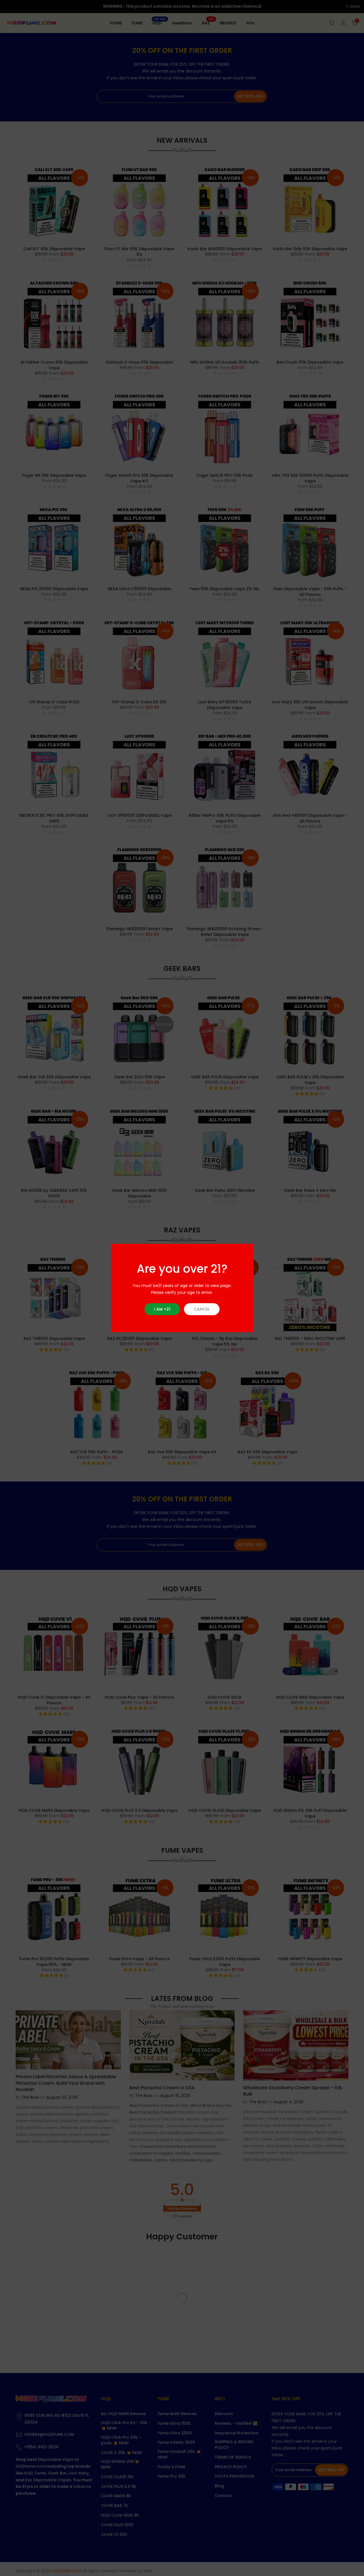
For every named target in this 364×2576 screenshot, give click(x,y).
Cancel (202, 1309)
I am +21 (162, 1309)
